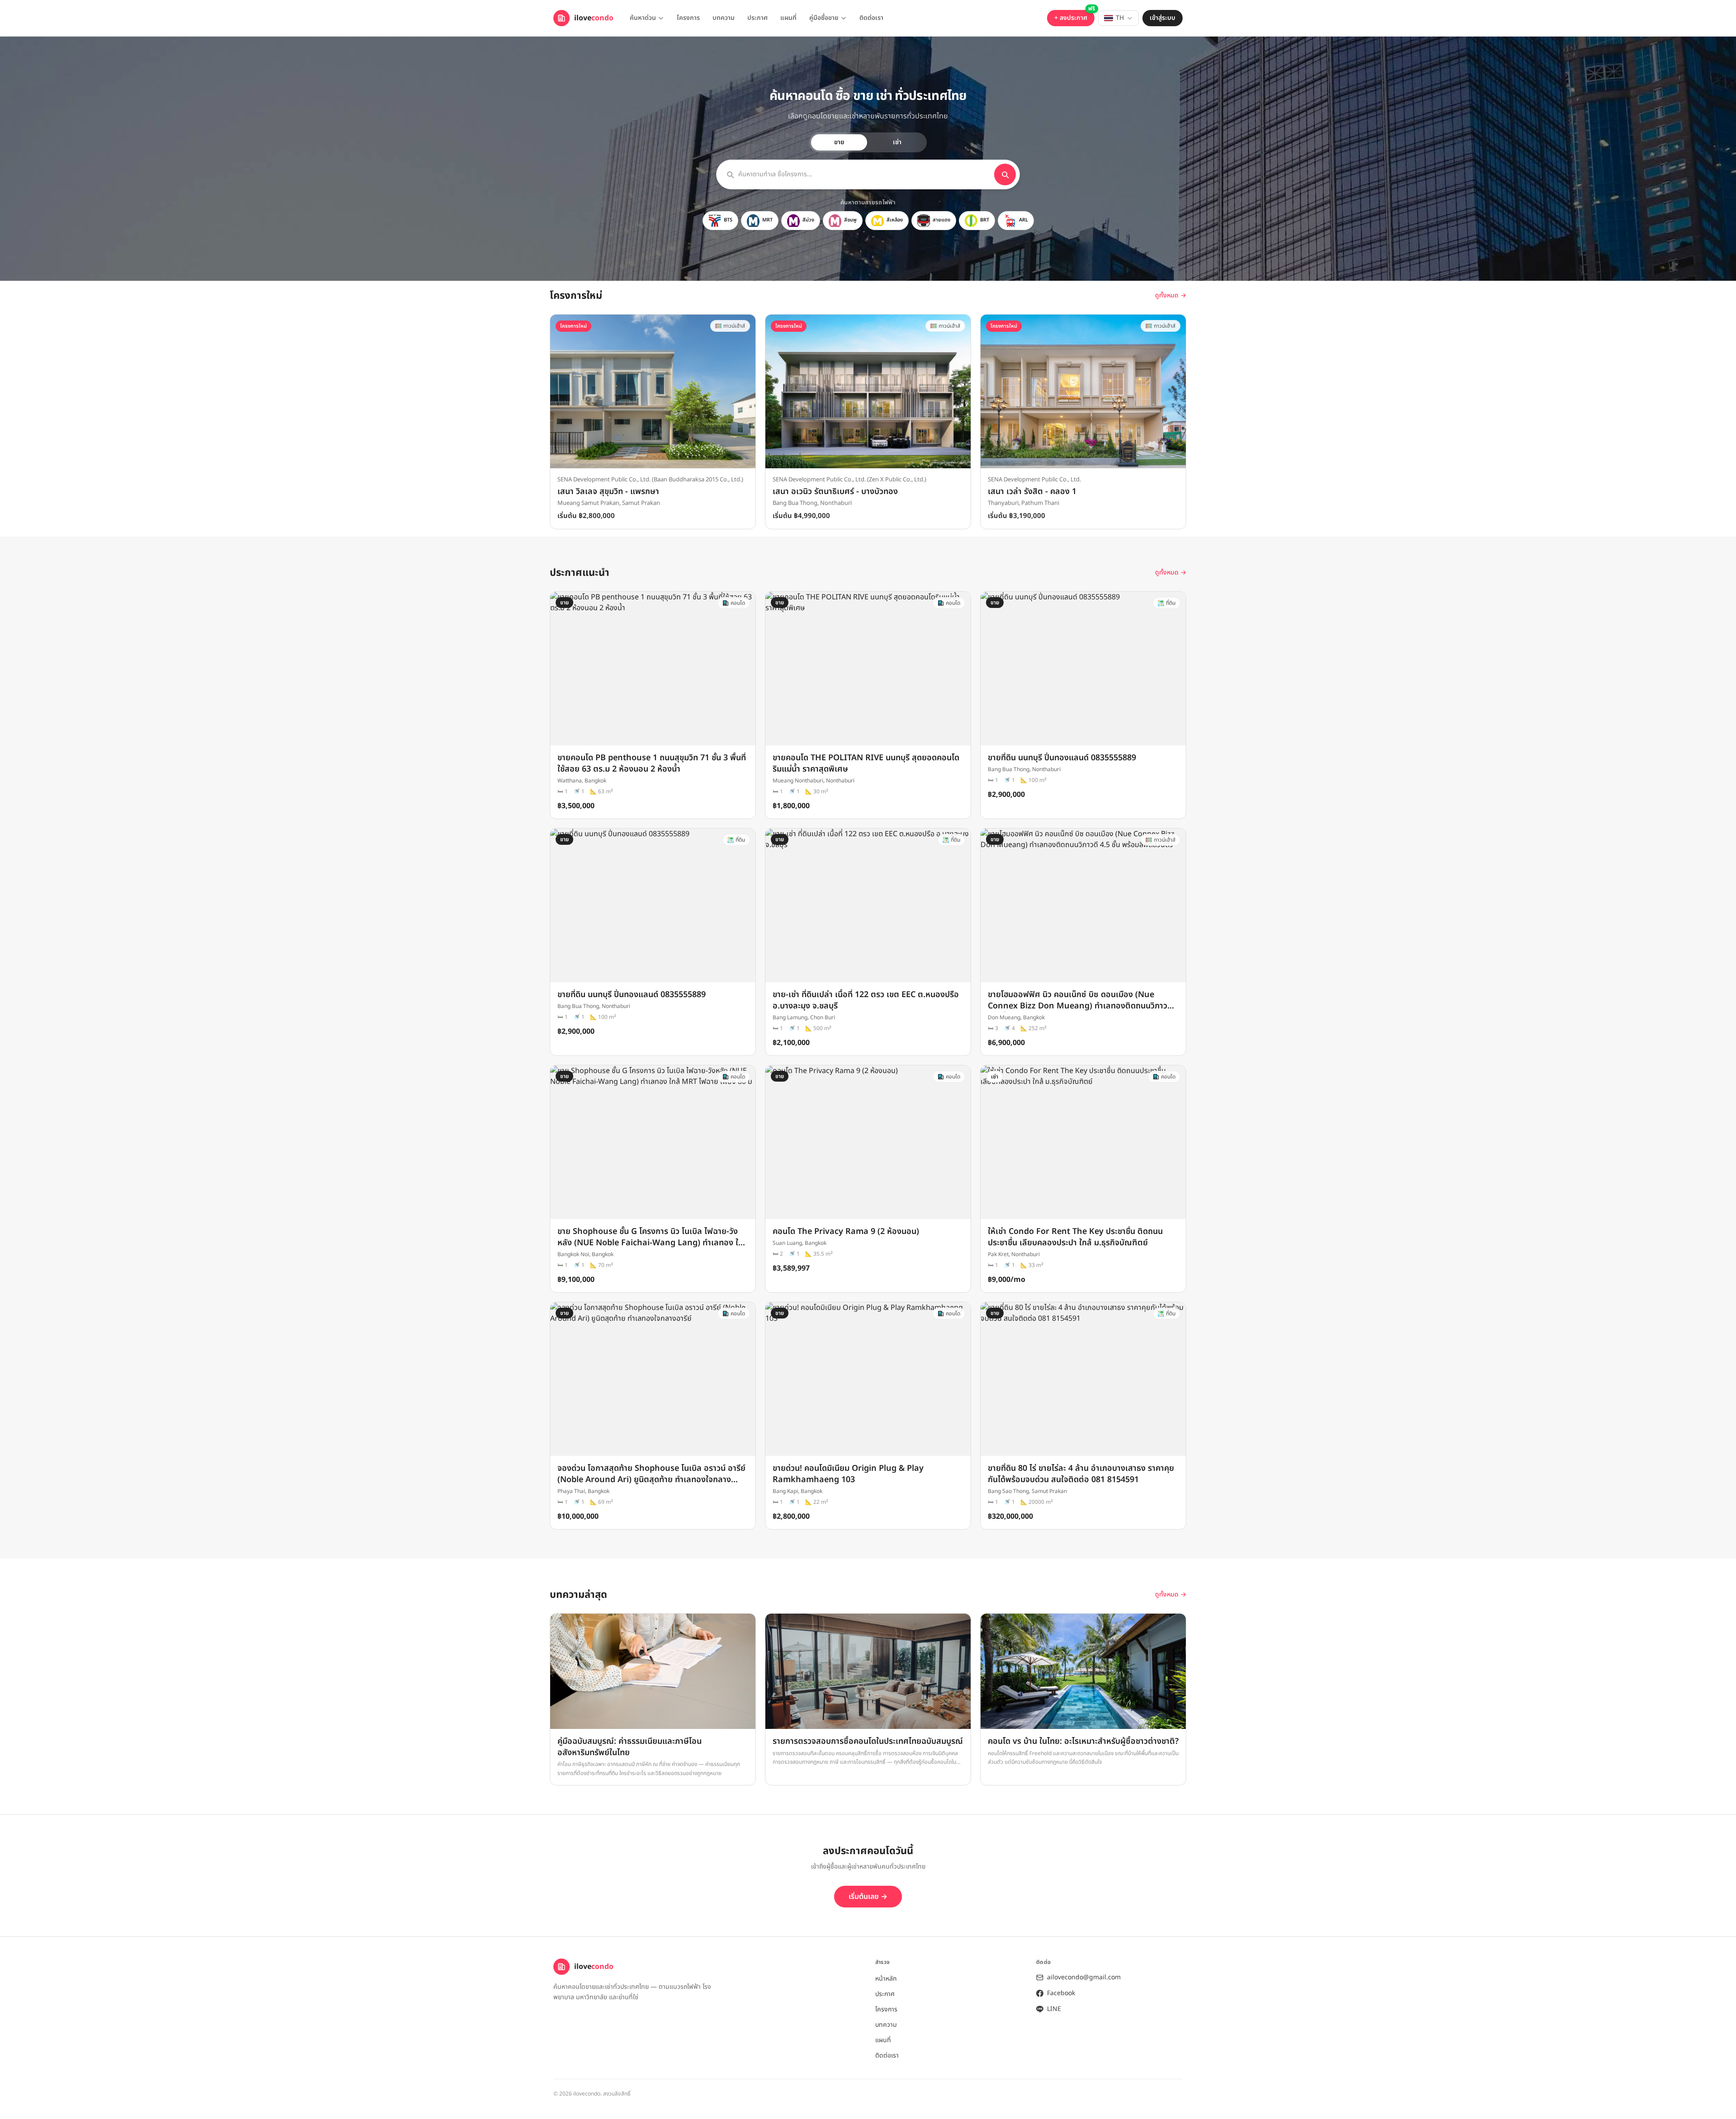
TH (1120, 18)
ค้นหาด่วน (643, 18)
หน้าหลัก (886, 1979)
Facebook (1061, 1993)
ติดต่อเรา (871, 18)
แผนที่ (788, 18)
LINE (1054, 2009)
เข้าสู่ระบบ (1163, 18)
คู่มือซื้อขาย (824, 18)
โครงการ (688, 18)
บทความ (724, 18)
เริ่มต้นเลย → (868, 1897)
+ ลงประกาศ (1071, 18)
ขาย (839, 142)
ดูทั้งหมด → (1171, 296)
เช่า (897, 142)
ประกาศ (757, 18)
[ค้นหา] (1005, 174)
